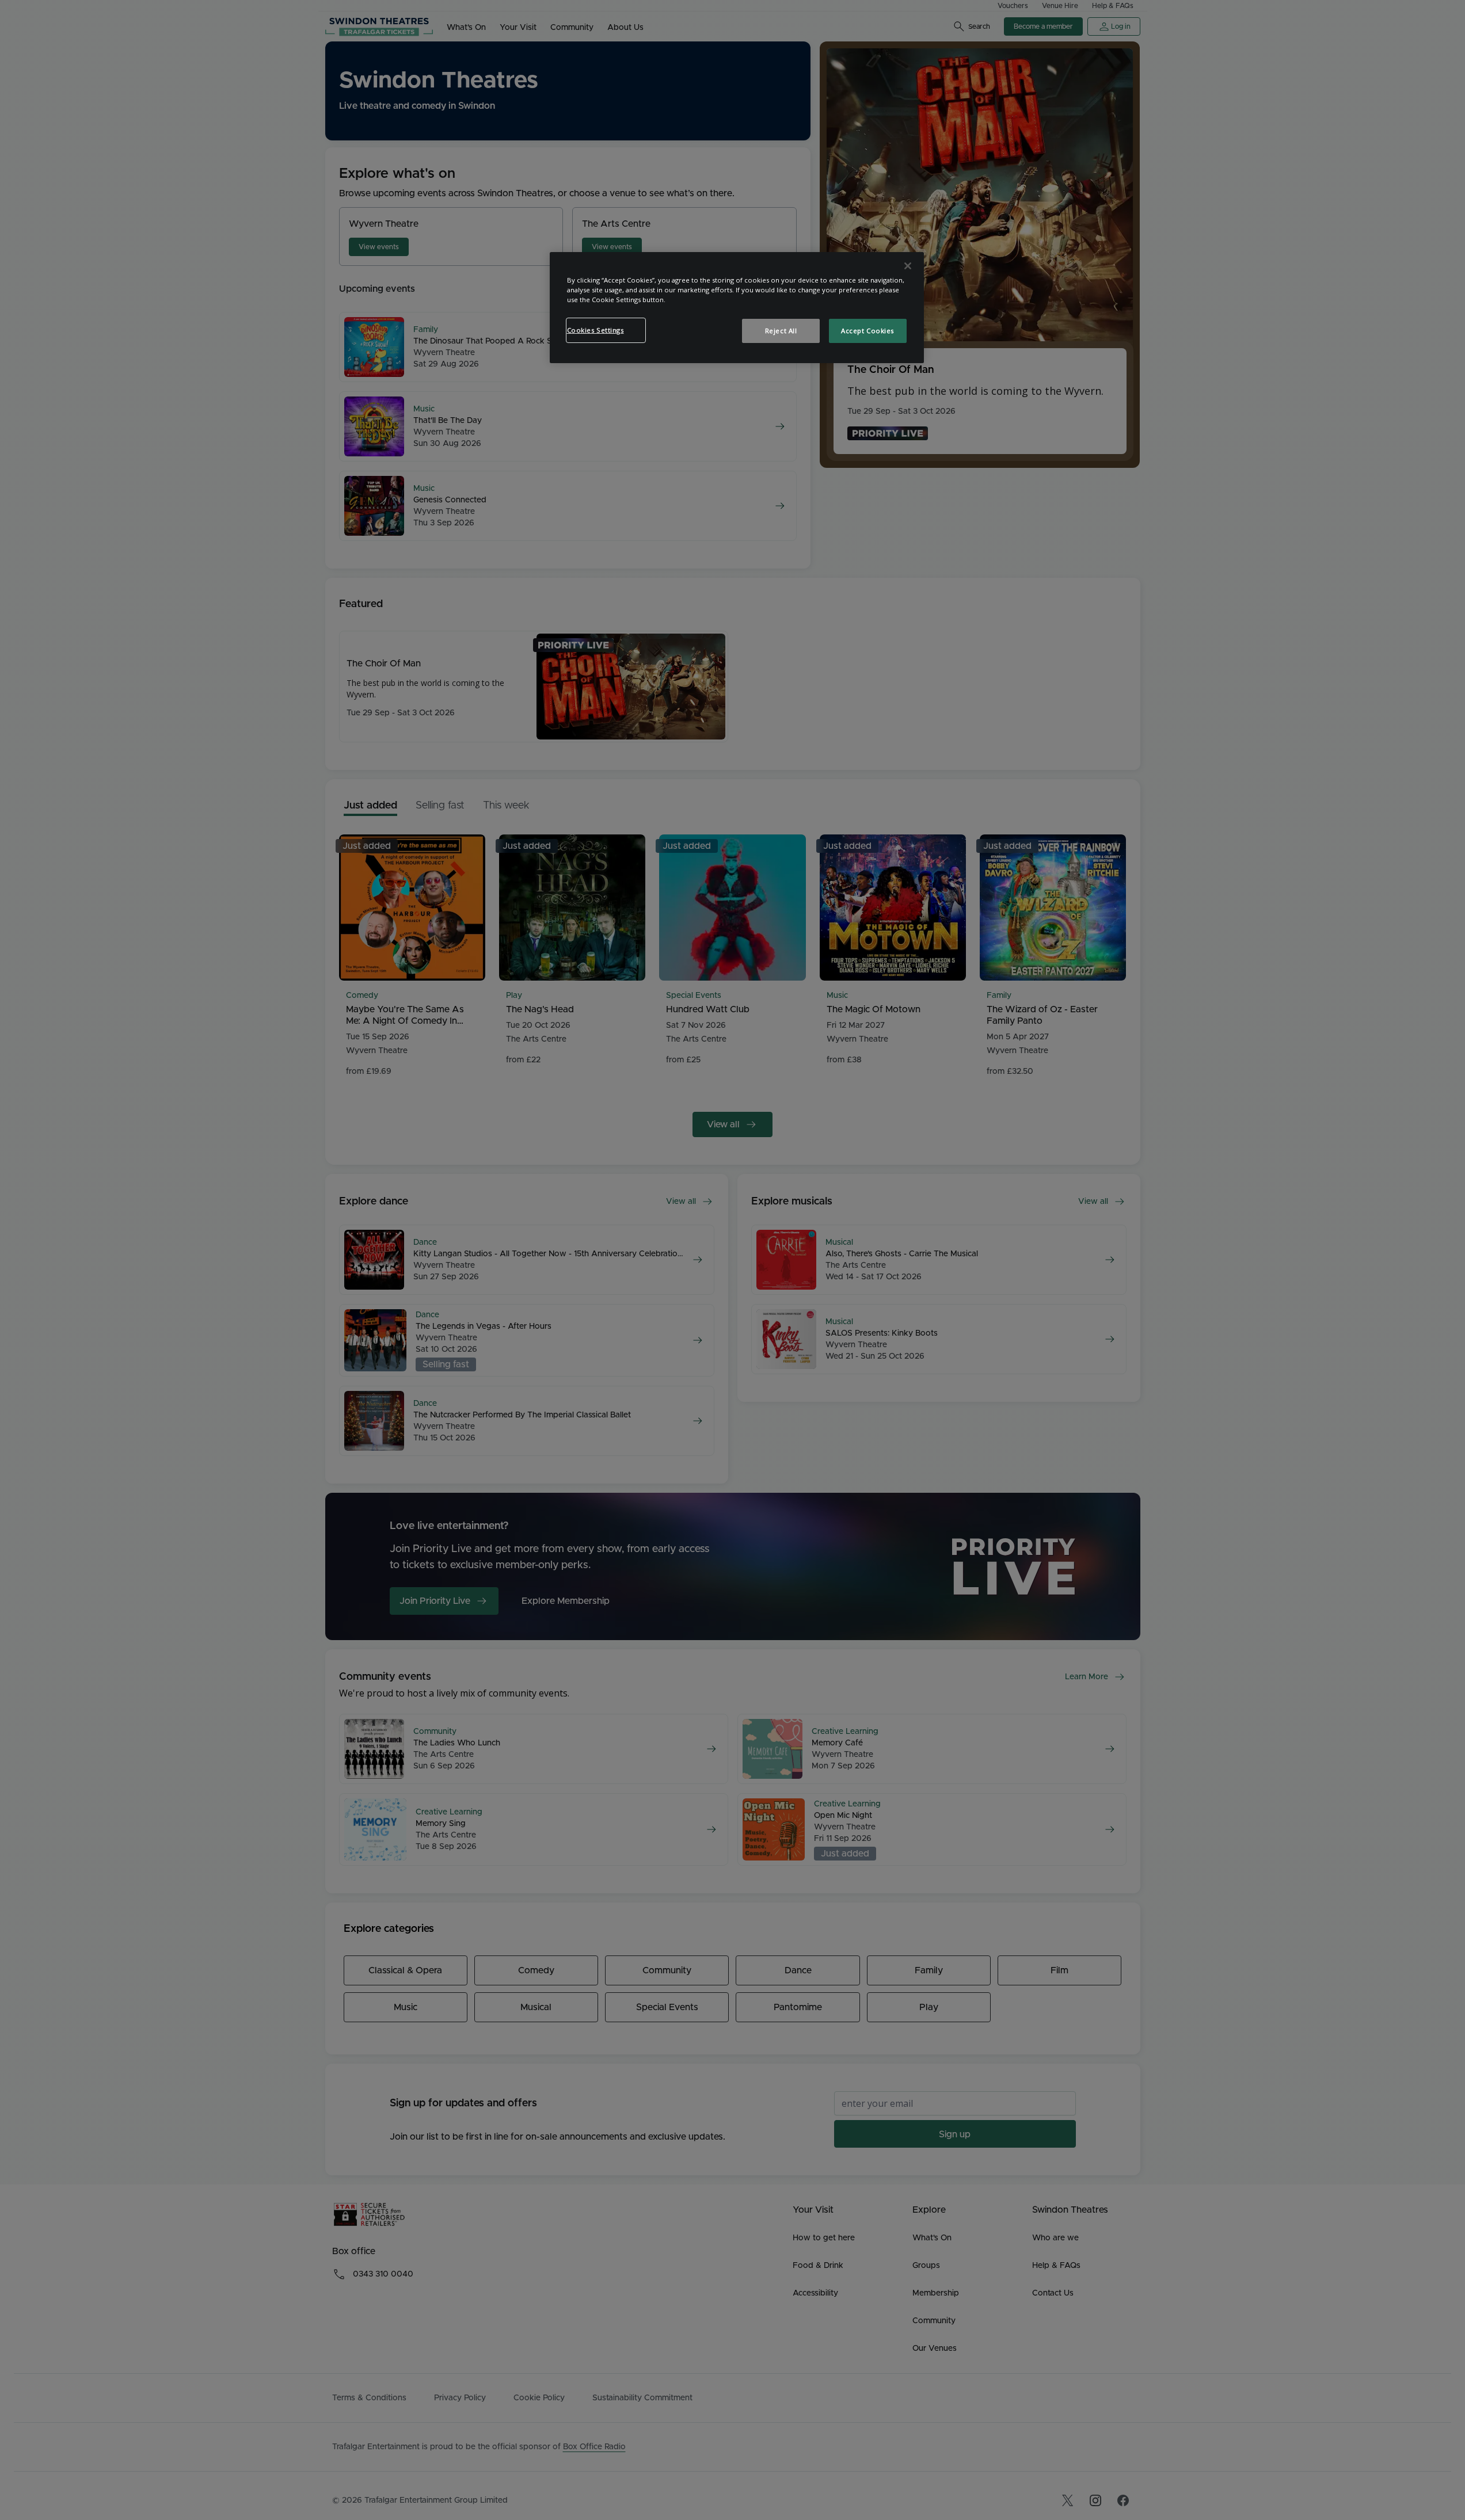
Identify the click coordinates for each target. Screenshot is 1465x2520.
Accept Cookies (867, 331)
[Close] (908, 266)
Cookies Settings (595, 330)
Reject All (781, 331)
